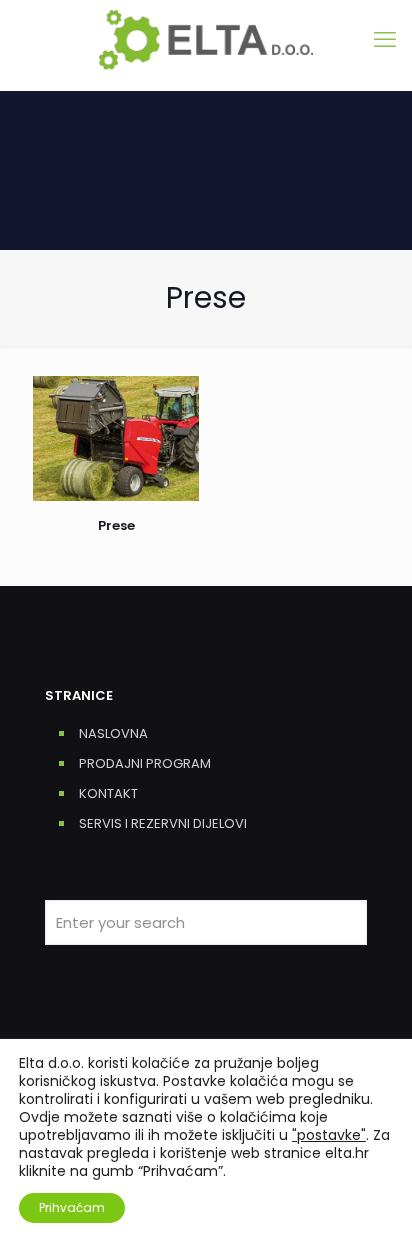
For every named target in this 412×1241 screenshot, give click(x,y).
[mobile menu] (385, 40)
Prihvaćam (72, 1207)
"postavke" (329, 1135)
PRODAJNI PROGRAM (145, 763)
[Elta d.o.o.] (206, 40)
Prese (116, 525)
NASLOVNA (113, 733)
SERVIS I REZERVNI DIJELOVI (163, 823)
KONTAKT (108, 793)
